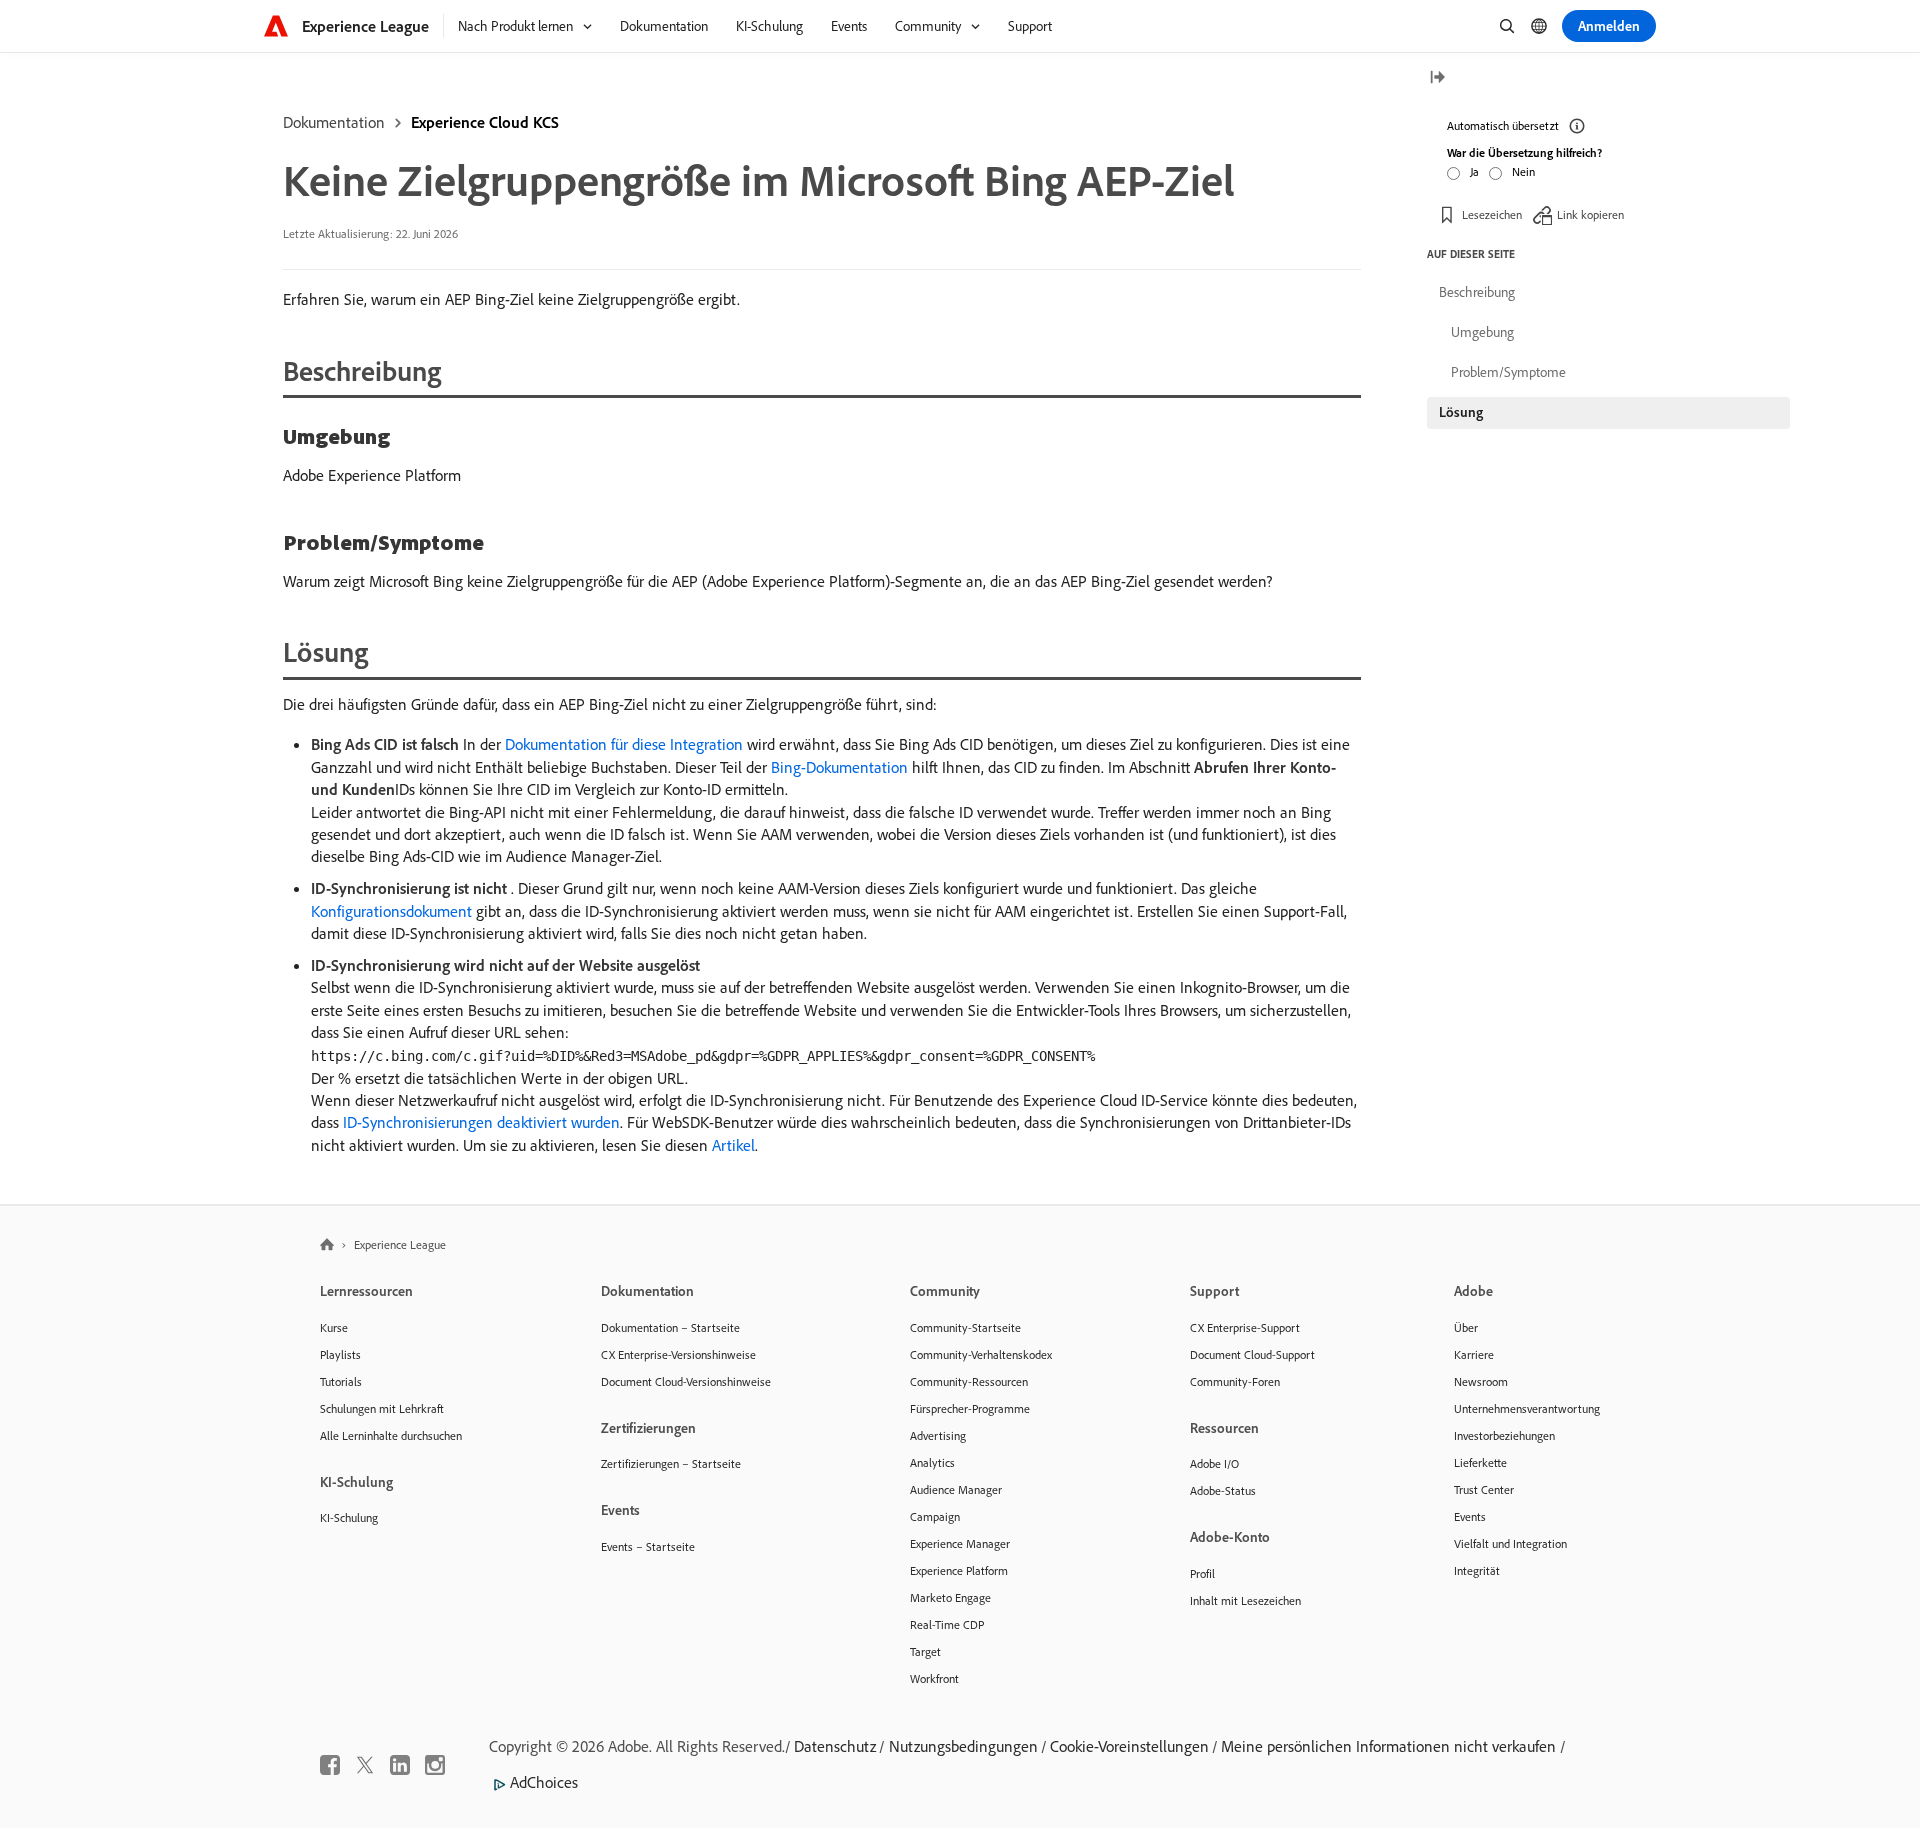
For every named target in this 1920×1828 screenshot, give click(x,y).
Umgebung (1482, 332)
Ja (1474, 171)
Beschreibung (1477, 292)
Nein (1523, 171)
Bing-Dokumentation (839, 767)
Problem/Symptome (1508, 372)
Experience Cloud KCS (485, 122)
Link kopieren (1590, 214)
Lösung (1461, 412)
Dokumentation (334, 122)
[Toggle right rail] (1437, 78)
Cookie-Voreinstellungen (1129, 1746)
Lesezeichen (1492, 214)
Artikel (733, 1145)
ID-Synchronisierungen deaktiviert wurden (481, 1122)
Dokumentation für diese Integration (624, 744)
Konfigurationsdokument (391, 911)
